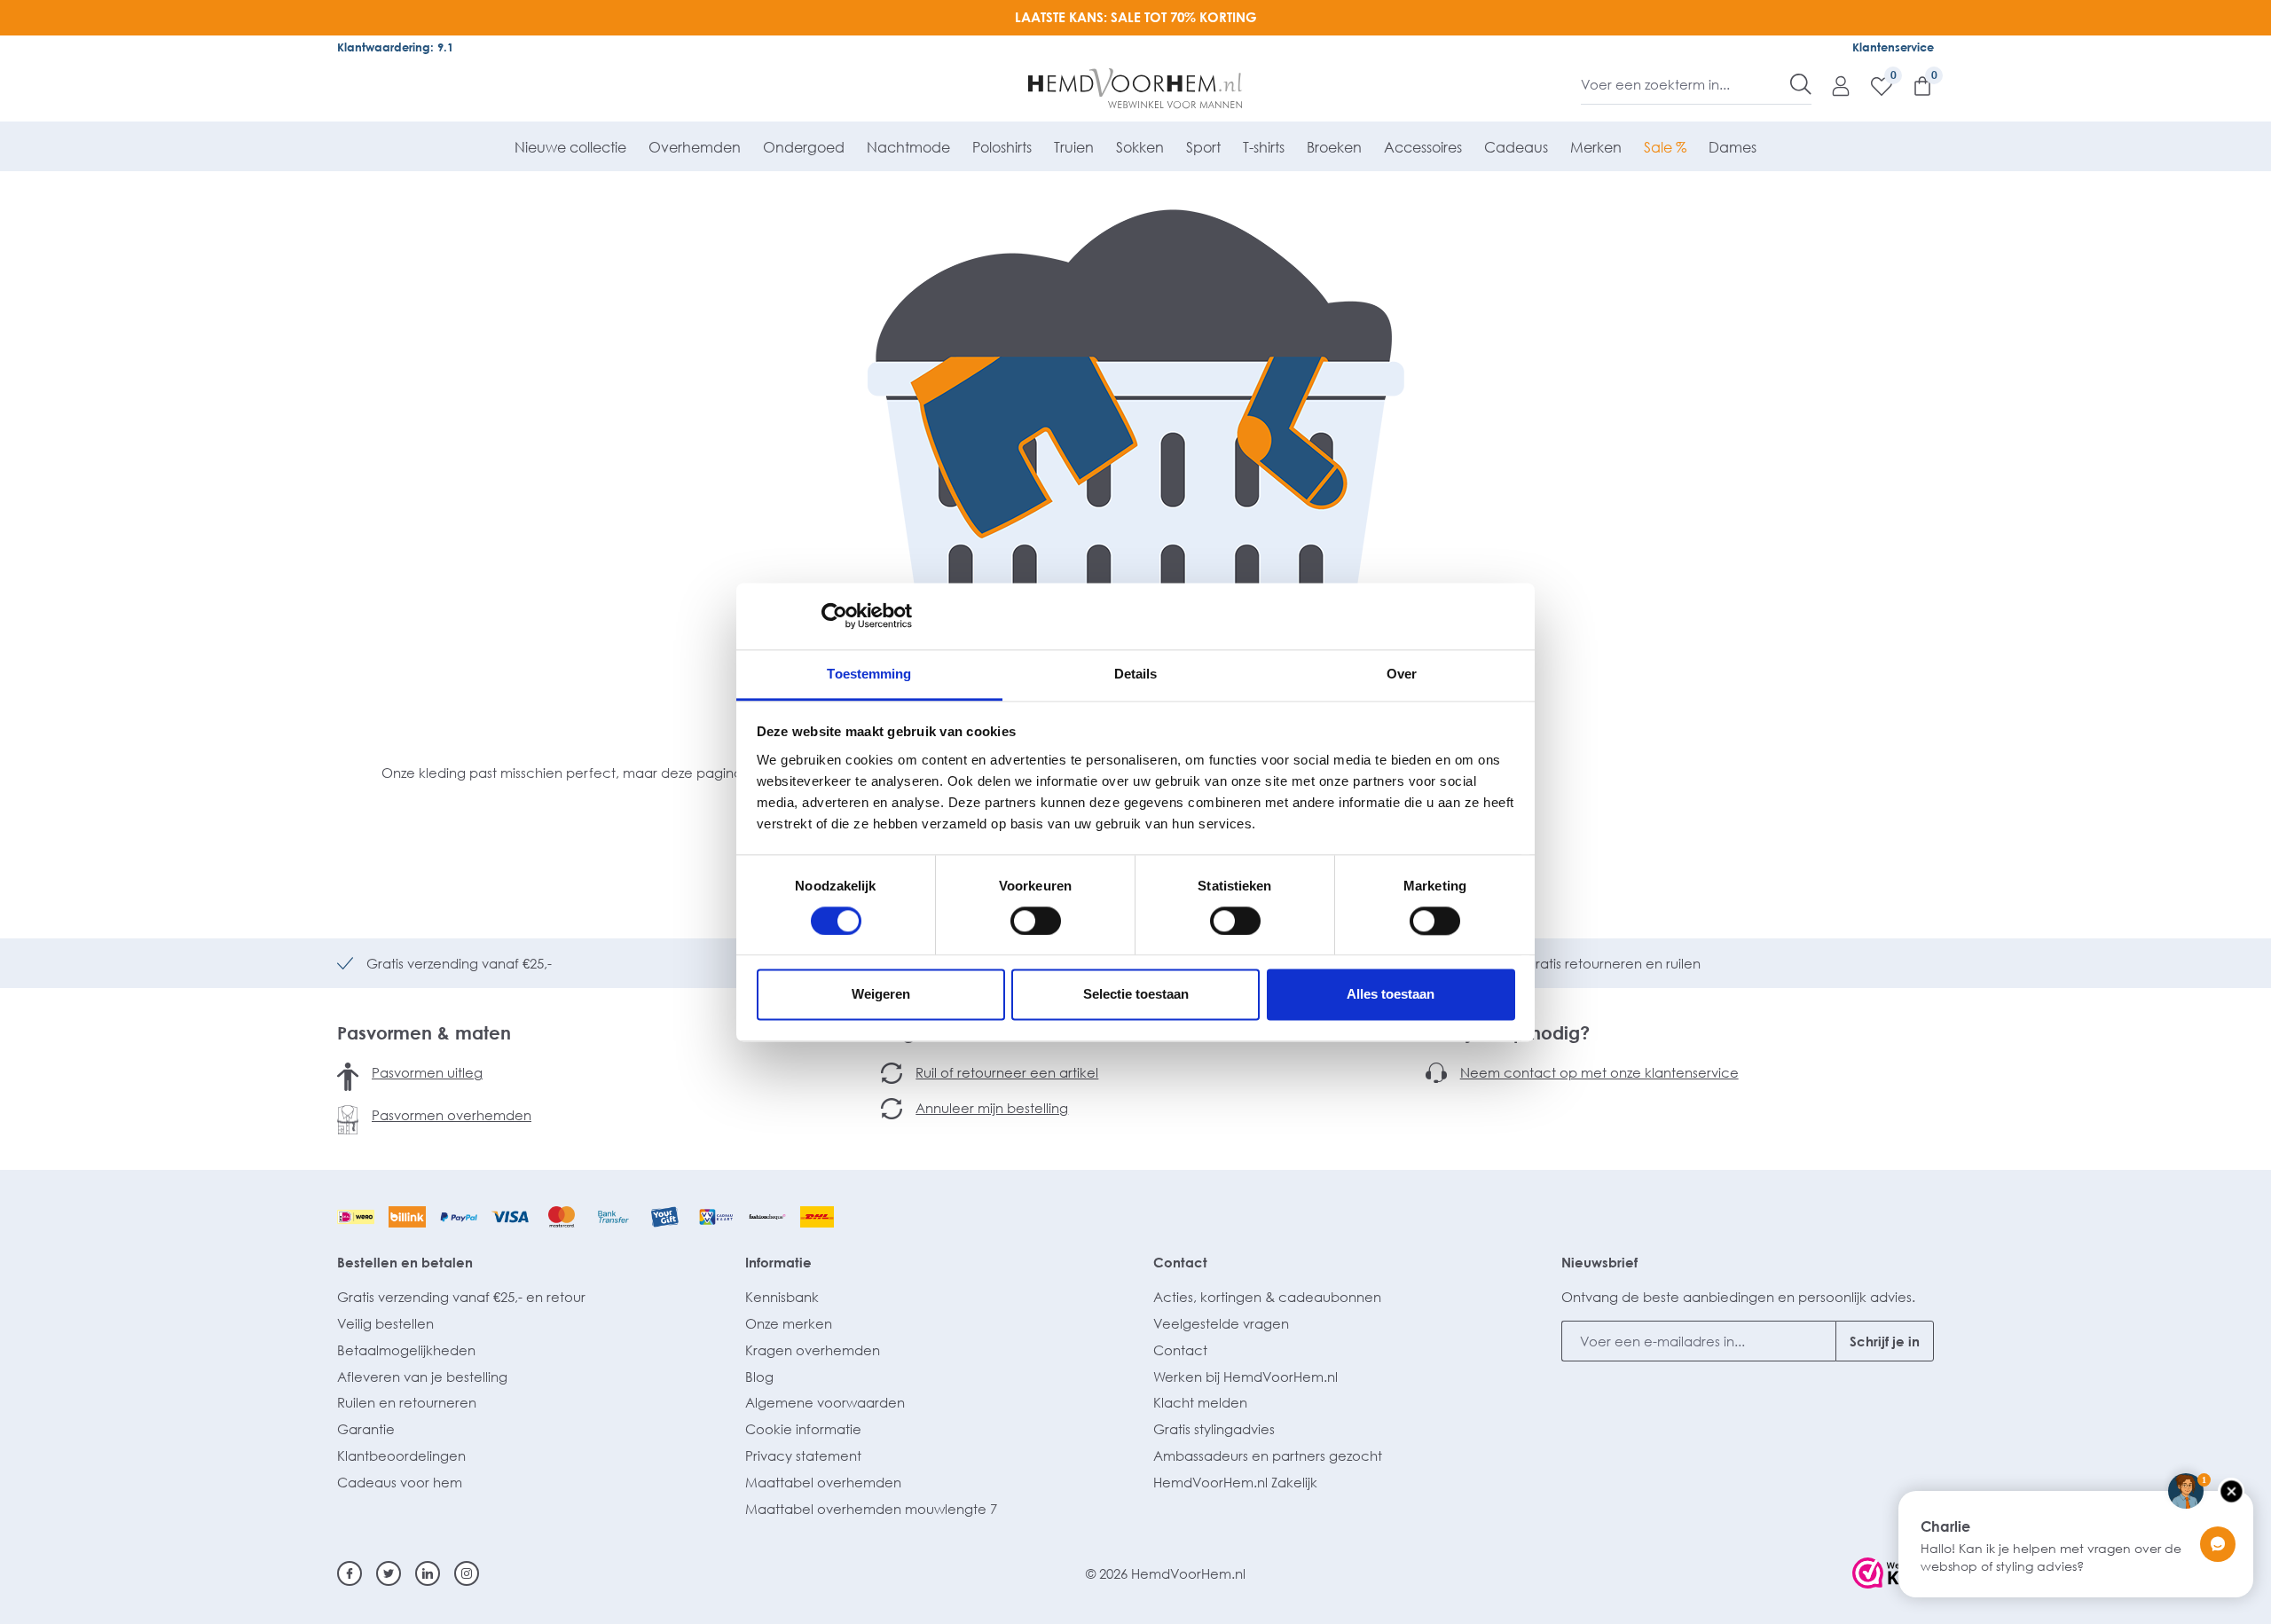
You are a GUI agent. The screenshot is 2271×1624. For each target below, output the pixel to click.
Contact (1180, 1262)
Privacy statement (803, 1455)
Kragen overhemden (813, 1350)
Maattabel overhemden (823, 1482)
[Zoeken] (1801, 84)
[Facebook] (350, 1573)
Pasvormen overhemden (452, 1115)
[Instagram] (467, 1573)
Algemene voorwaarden (825, 1402)
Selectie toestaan (1136, 995)
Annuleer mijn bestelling (992, 1108)
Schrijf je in (1885, 1341)
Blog (759, 1377)
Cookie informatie (803, 1429)
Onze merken (789, 1323)
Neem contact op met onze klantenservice (1599, 1072)
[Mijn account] (1832, 85)
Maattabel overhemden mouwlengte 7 (871, 1509)
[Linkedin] (428, 1573)
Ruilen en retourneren (407, 1402)
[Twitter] (389, 1573)
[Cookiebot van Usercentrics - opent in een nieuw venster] (834, 616)
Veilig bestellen (385, 1323)
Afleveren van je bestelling (422, 1377)
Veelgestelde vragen (1221, 1323)
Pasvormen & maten (424, 1032)
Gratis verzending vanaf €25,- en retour (461, 1297)
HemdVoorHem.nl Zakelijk (1235, 1482)
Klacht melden (1200, 1402)
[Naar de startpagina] (1136, 89)
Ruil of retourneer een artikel (1007, 1072)
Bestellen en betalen (405, 1262)
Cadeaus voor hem (400, 1482)
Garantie (366, 1429)
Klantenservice (1893, 47)
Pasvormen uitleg (427, 1072)
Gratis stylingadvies (1214, 1429)
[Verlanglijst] (1873, 85)
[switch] (1036, 921)
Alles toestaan (1391, 995)
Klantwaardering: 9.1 (395, 47)
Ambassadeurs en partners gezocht (1268, 1455)
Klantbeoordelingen (401, 1455)
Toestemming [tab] (869, 674)
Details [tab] (1136, 674)
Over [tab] (1402, 674)
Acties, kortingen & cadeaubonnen (1267, 1297)
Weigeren (881, 995)
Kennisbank (782, 1297)
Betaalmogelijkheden (406, 1350)
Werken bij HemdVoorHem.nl (1246, 1377)
